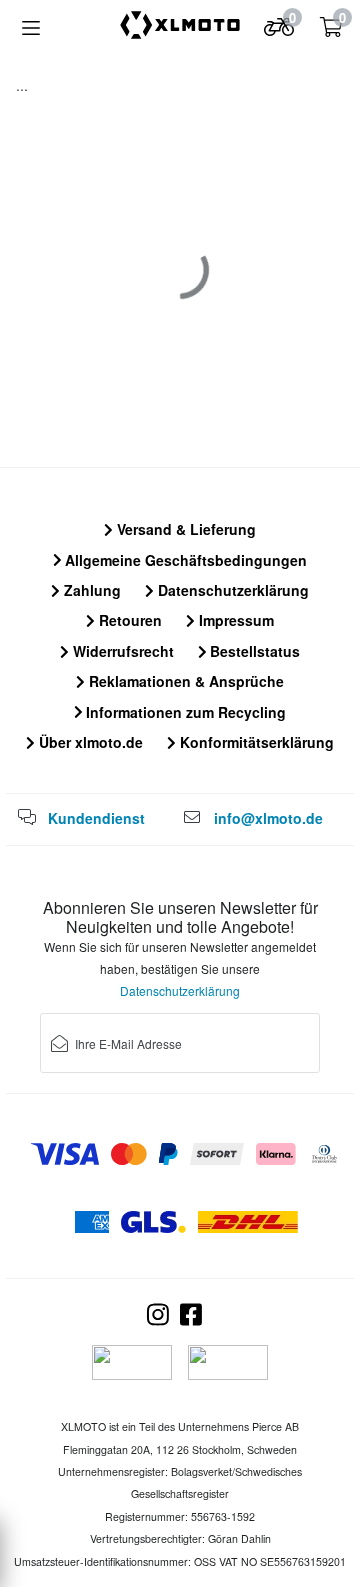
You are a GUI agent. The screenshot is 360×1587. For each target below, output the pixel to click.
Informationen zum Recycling (184, 712)
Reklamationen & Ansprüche (184, 681)
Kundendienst (96, 818)
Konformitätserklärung (255, 742)
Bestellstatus (253, 651)
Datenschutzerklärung (231, 590)
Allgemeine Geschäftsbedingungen (184, 560)
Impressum (234, 620)
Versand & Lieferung (184, 529)
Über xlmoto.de (89, 742)
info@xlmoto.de (268, 818)
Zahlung (90, 590)
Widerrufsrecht (121, 651)
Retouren (128, 620)
